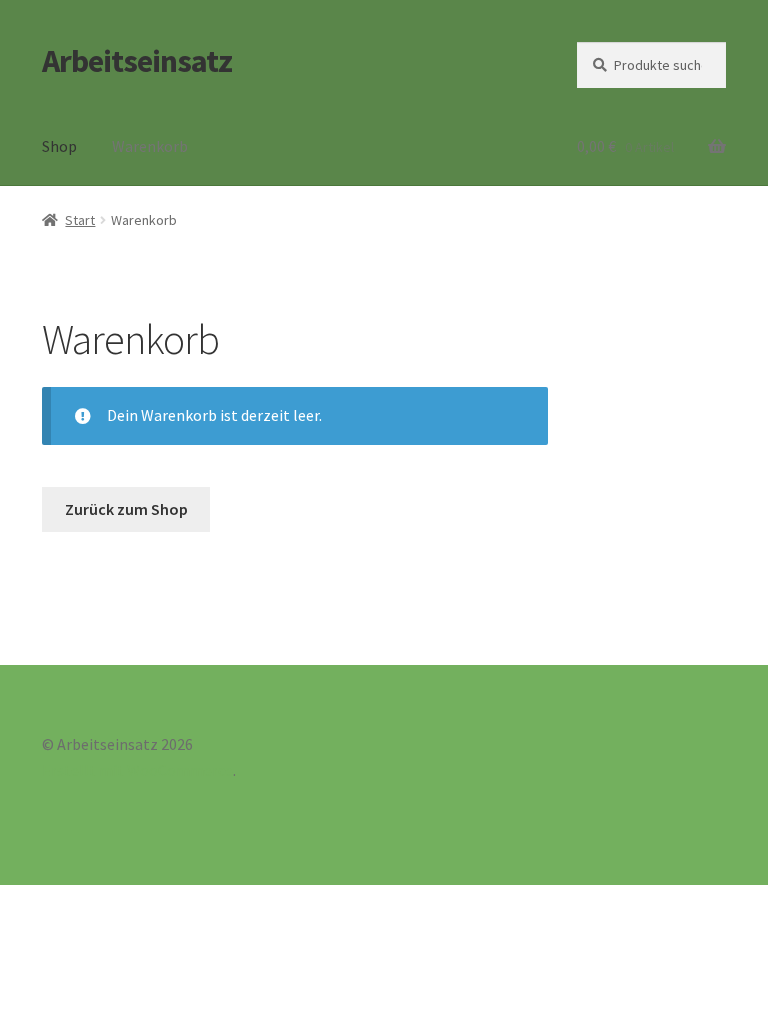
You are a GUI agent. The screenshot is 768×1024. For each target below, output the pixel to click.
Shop (59, 146)
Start (80, 220)
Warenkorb (150, 146)
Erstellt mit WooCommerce (137, 770)
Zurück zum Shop (126, 509)
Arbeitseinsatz (137, 61)
